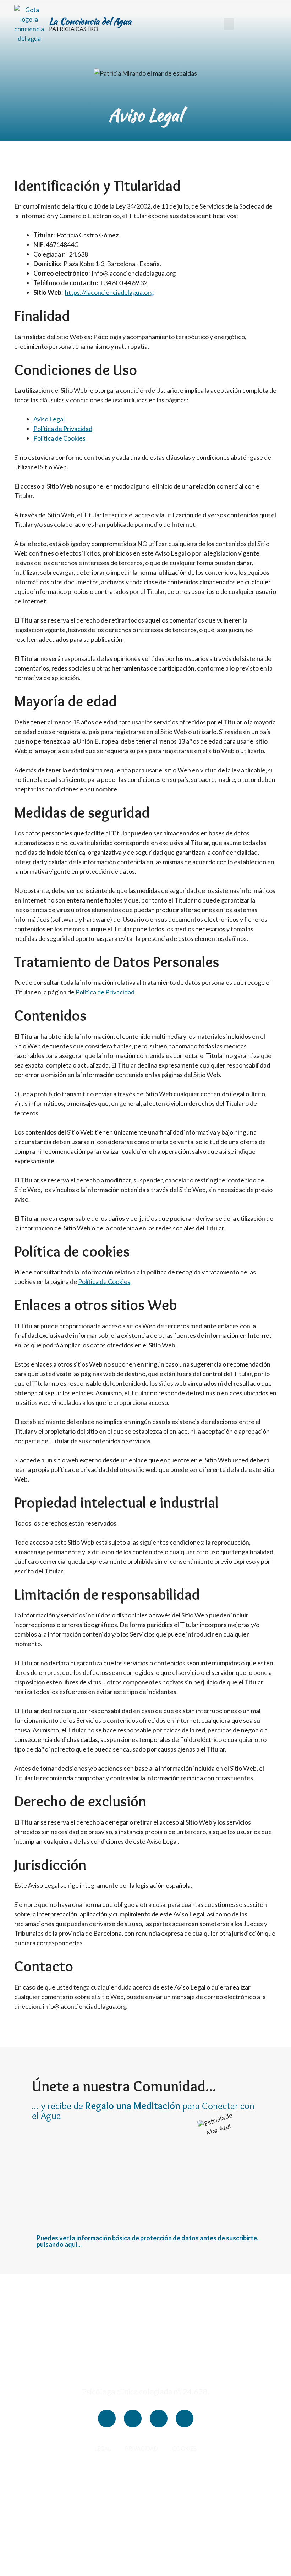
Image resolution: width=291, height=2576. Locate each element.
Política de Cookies (59, 438)
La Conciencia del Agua (90, 21)
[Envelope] (185, 2418)
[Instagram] (107, 2418)
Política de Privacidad (63, 429)
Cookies (184, 2449)
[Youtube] (159, 2418)
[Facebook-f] (133, 2418)
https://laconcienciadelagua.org (109, 292)
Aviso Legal (49, 419)
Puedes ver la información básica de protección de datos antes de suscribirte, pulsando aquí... (147, 2241)
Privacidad (141, 2449)
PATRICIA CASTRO (74, 29)
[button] (229, 24)
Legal (103, 2449)
